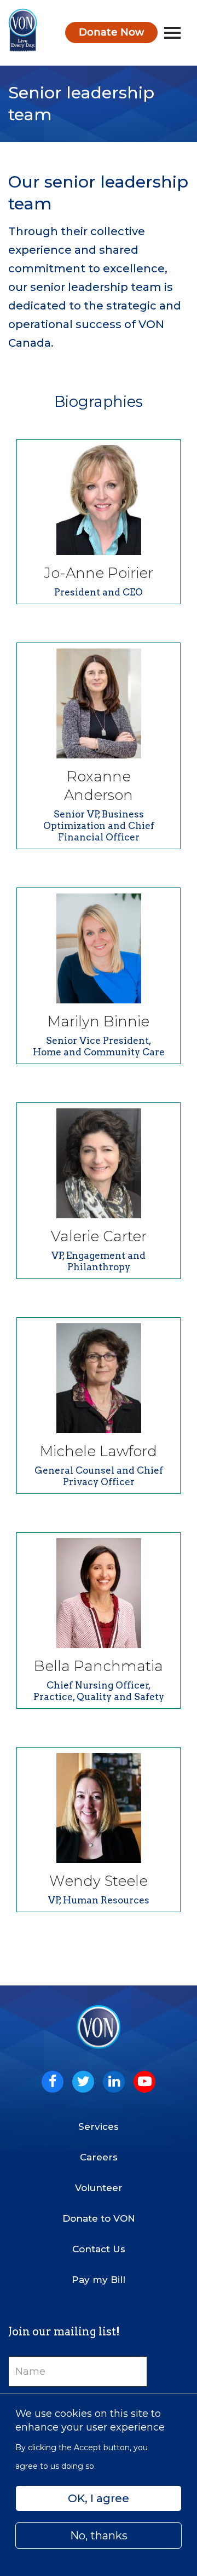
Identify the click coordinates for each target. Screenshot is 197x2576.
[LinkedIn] (114, 2082)
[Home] (23, 30)
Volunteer (99, 2188)
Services (99, 2127)
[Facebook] (53, 2082)
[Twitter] (83, 2082)
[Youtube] (144, 2082)
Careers (99, 2157)
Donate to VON (99, 2218)
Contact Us (99, 2249)
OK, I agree (99, 2498)
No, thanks (99, 2536)
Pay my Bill (99, 2280)
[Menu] (172, 33)
